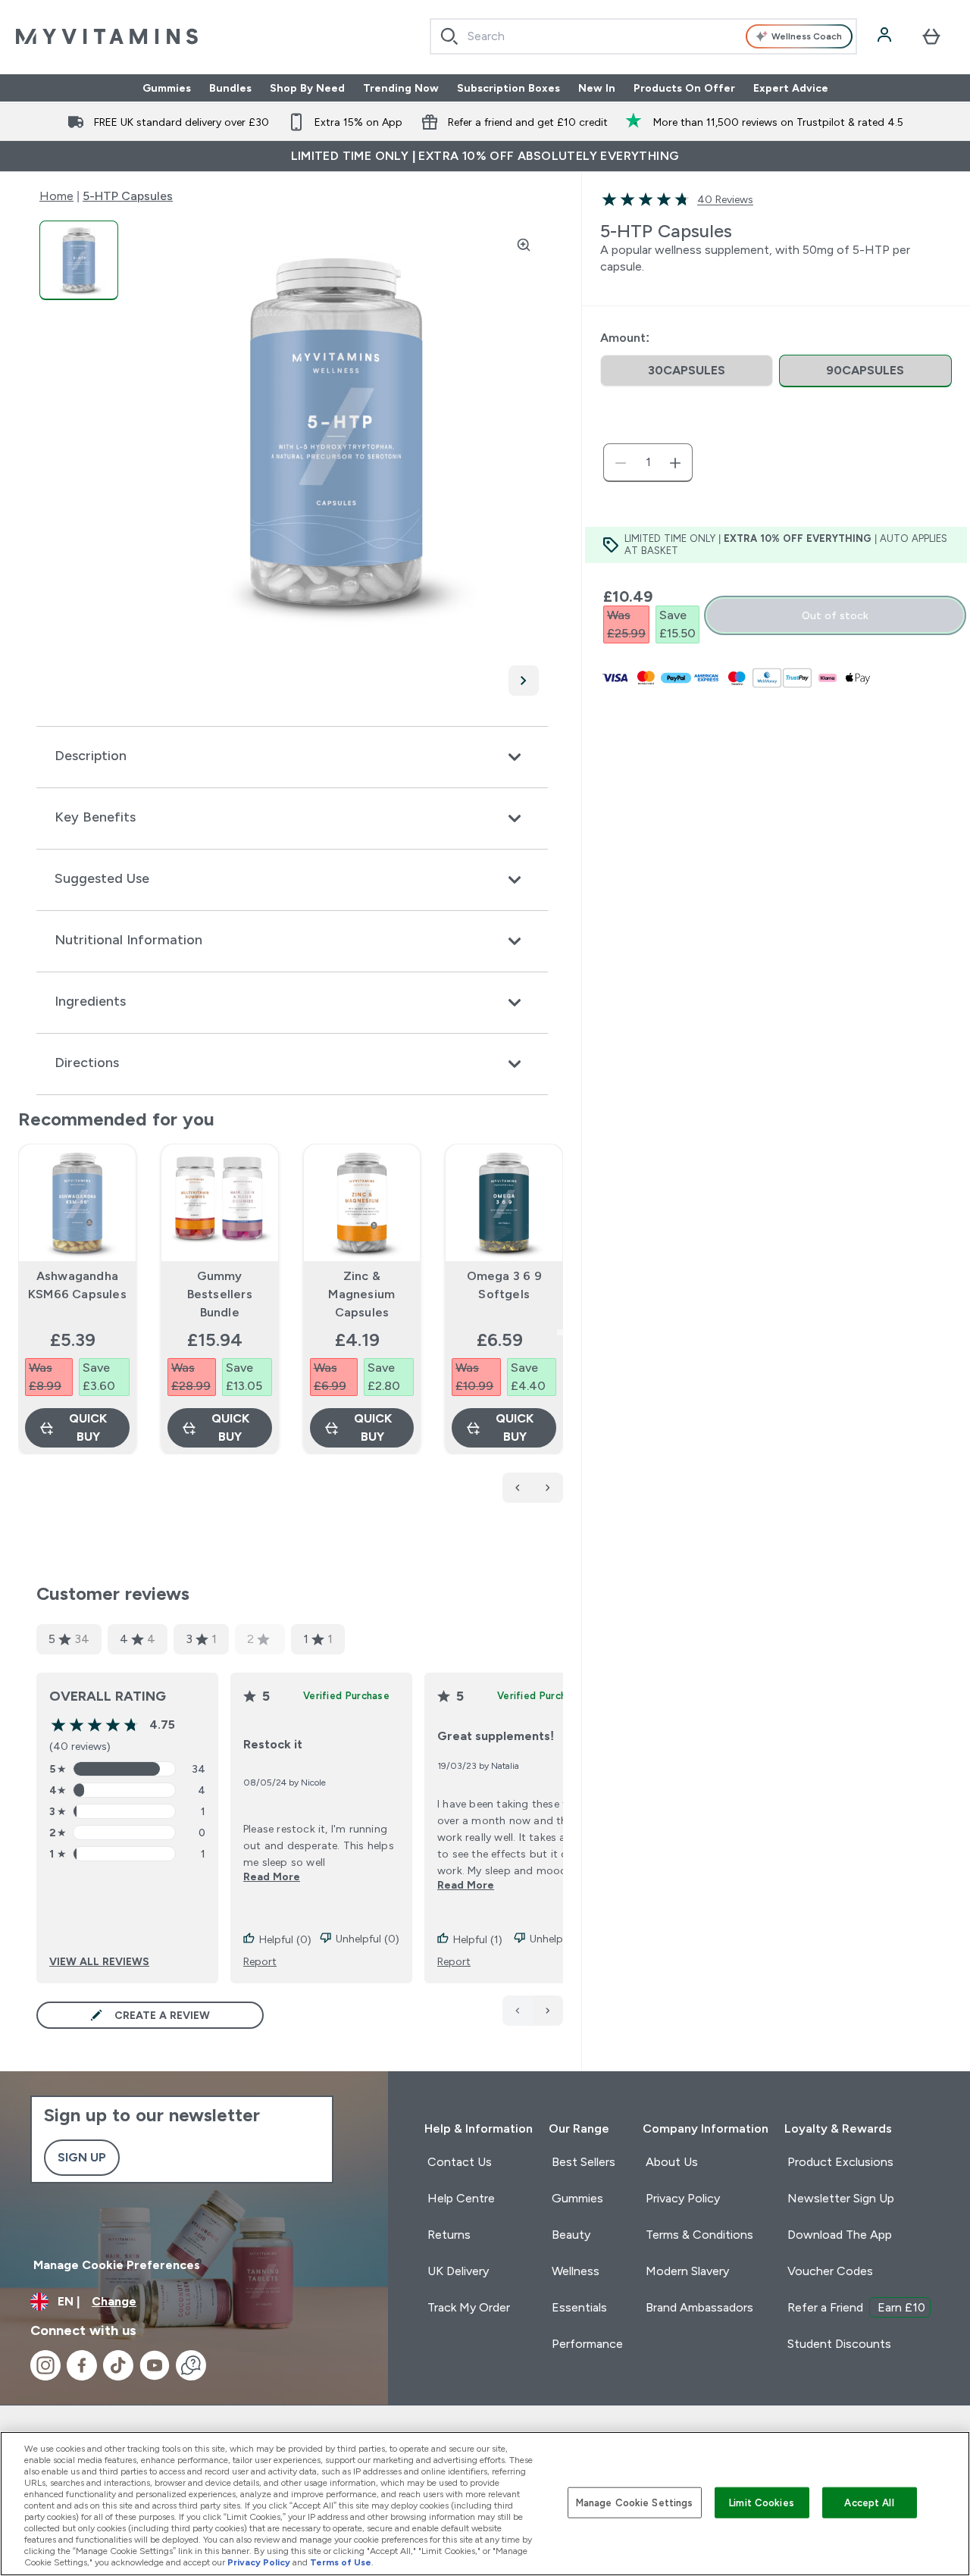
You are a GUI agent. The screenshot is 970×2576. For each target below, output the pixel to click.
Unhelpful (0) (368, 1939)
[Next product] (548, 1488)
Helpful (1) (478, 1939)
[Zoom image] (524, 245)
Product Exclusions (840, 2162)
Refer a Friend (856, 2307)
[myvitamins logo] (107, 36)
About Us (672, 2162)
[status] (648, 463)
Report (260, 1961)
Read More (272, 1876)
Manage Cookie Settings (635, 2502)
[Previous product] (518, 1488)
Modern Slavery (687, 2271)
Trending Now (401, 88)
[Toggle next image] (524, 681)
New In (597, 88)
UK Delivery (458, 2271)
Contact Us (460, 2162)
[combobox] (644, 36)
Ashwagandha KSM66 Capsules (77, 1285)
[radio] (687, 371)
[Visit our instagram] (45, 2365)
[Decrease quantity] (621, 463)
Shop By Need (307, 88)
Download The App (840, 2235)
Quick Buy (88, 1427)
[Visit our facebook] (82, 2365)
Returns (449, 2235)
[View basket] (931, 36)
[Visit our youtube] (155, 2365)
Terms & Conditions (699, 2235)
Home (56, 196)
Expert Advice (791, 88)
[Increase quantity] (675, 463)
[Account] (886, 36)
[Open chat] (191, 2365)
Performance (587, 2344)
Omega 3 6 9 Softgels (504, 1285)
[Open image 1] (79, 260)
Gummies (167, 88)
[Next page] (548, 2011)
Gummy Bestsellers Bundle (220, 1294)
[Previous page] (518, 2011)
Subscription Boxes (508, 88)
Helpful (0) (285, 1939)
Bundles (230, 88)
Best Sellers (584, 2162)
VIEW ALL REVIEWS (99, 1961)
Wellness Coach (807, 36)
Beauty (571, 2235)
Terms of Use (341, 2562)
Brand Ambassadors (699, 2307)
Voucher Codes (830, 2271)
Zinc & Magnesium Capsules (361, 1294)
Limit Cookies (762, 2502)
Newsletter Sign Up (841, 2198)
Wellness (576, 2271)
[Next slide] (560, 1332)
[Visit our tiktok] (118, 2365)
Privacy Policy (683, 2198)
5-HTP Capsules (128, 196)
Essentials (579, 2307)
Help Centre (461, 2198)
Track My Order (469, 2307)
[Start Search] (449, 36)
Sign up (82, 2157)
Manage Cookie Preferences (117, 2265)
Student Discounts (839, 2344)
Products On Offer (684, 88)
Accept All (869, 2502)
